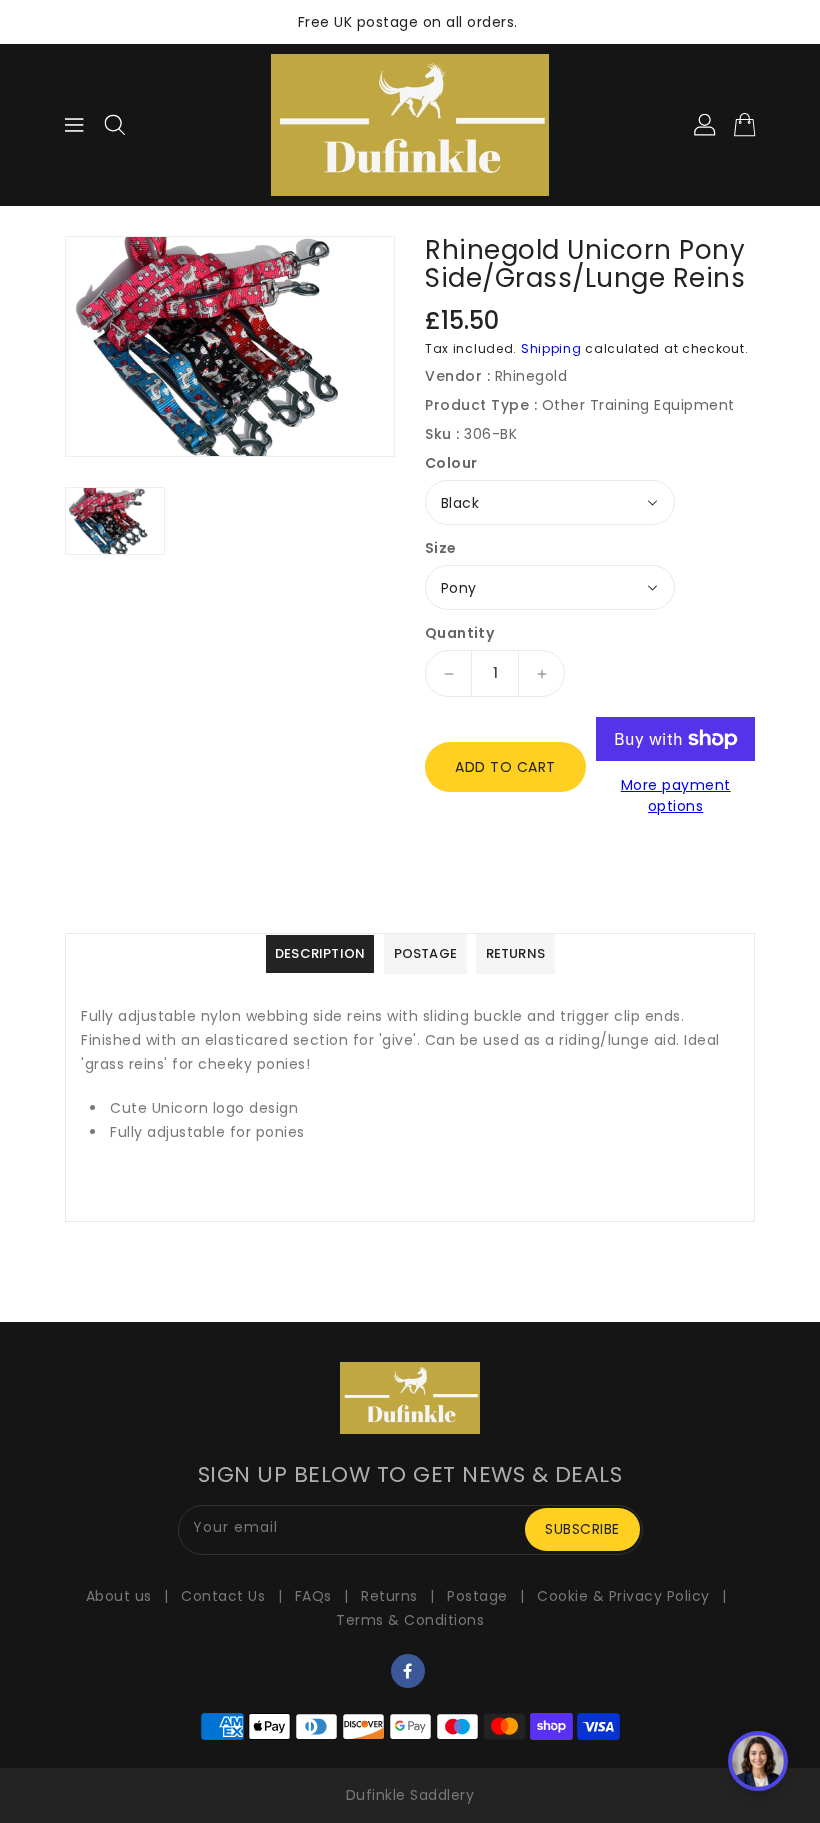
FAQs (313, 1596)
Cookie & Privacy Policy (623, 1596)
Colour (451, 463)
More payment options (676, 795)
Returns (389, 1596)
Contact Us (223, 1596)
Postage (477, 1596)
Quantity (459, 633)
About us (119, 1596)
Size (441, 548)
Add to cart (505, 767)
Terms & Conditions (410, 1620)
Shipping (551, 348)
